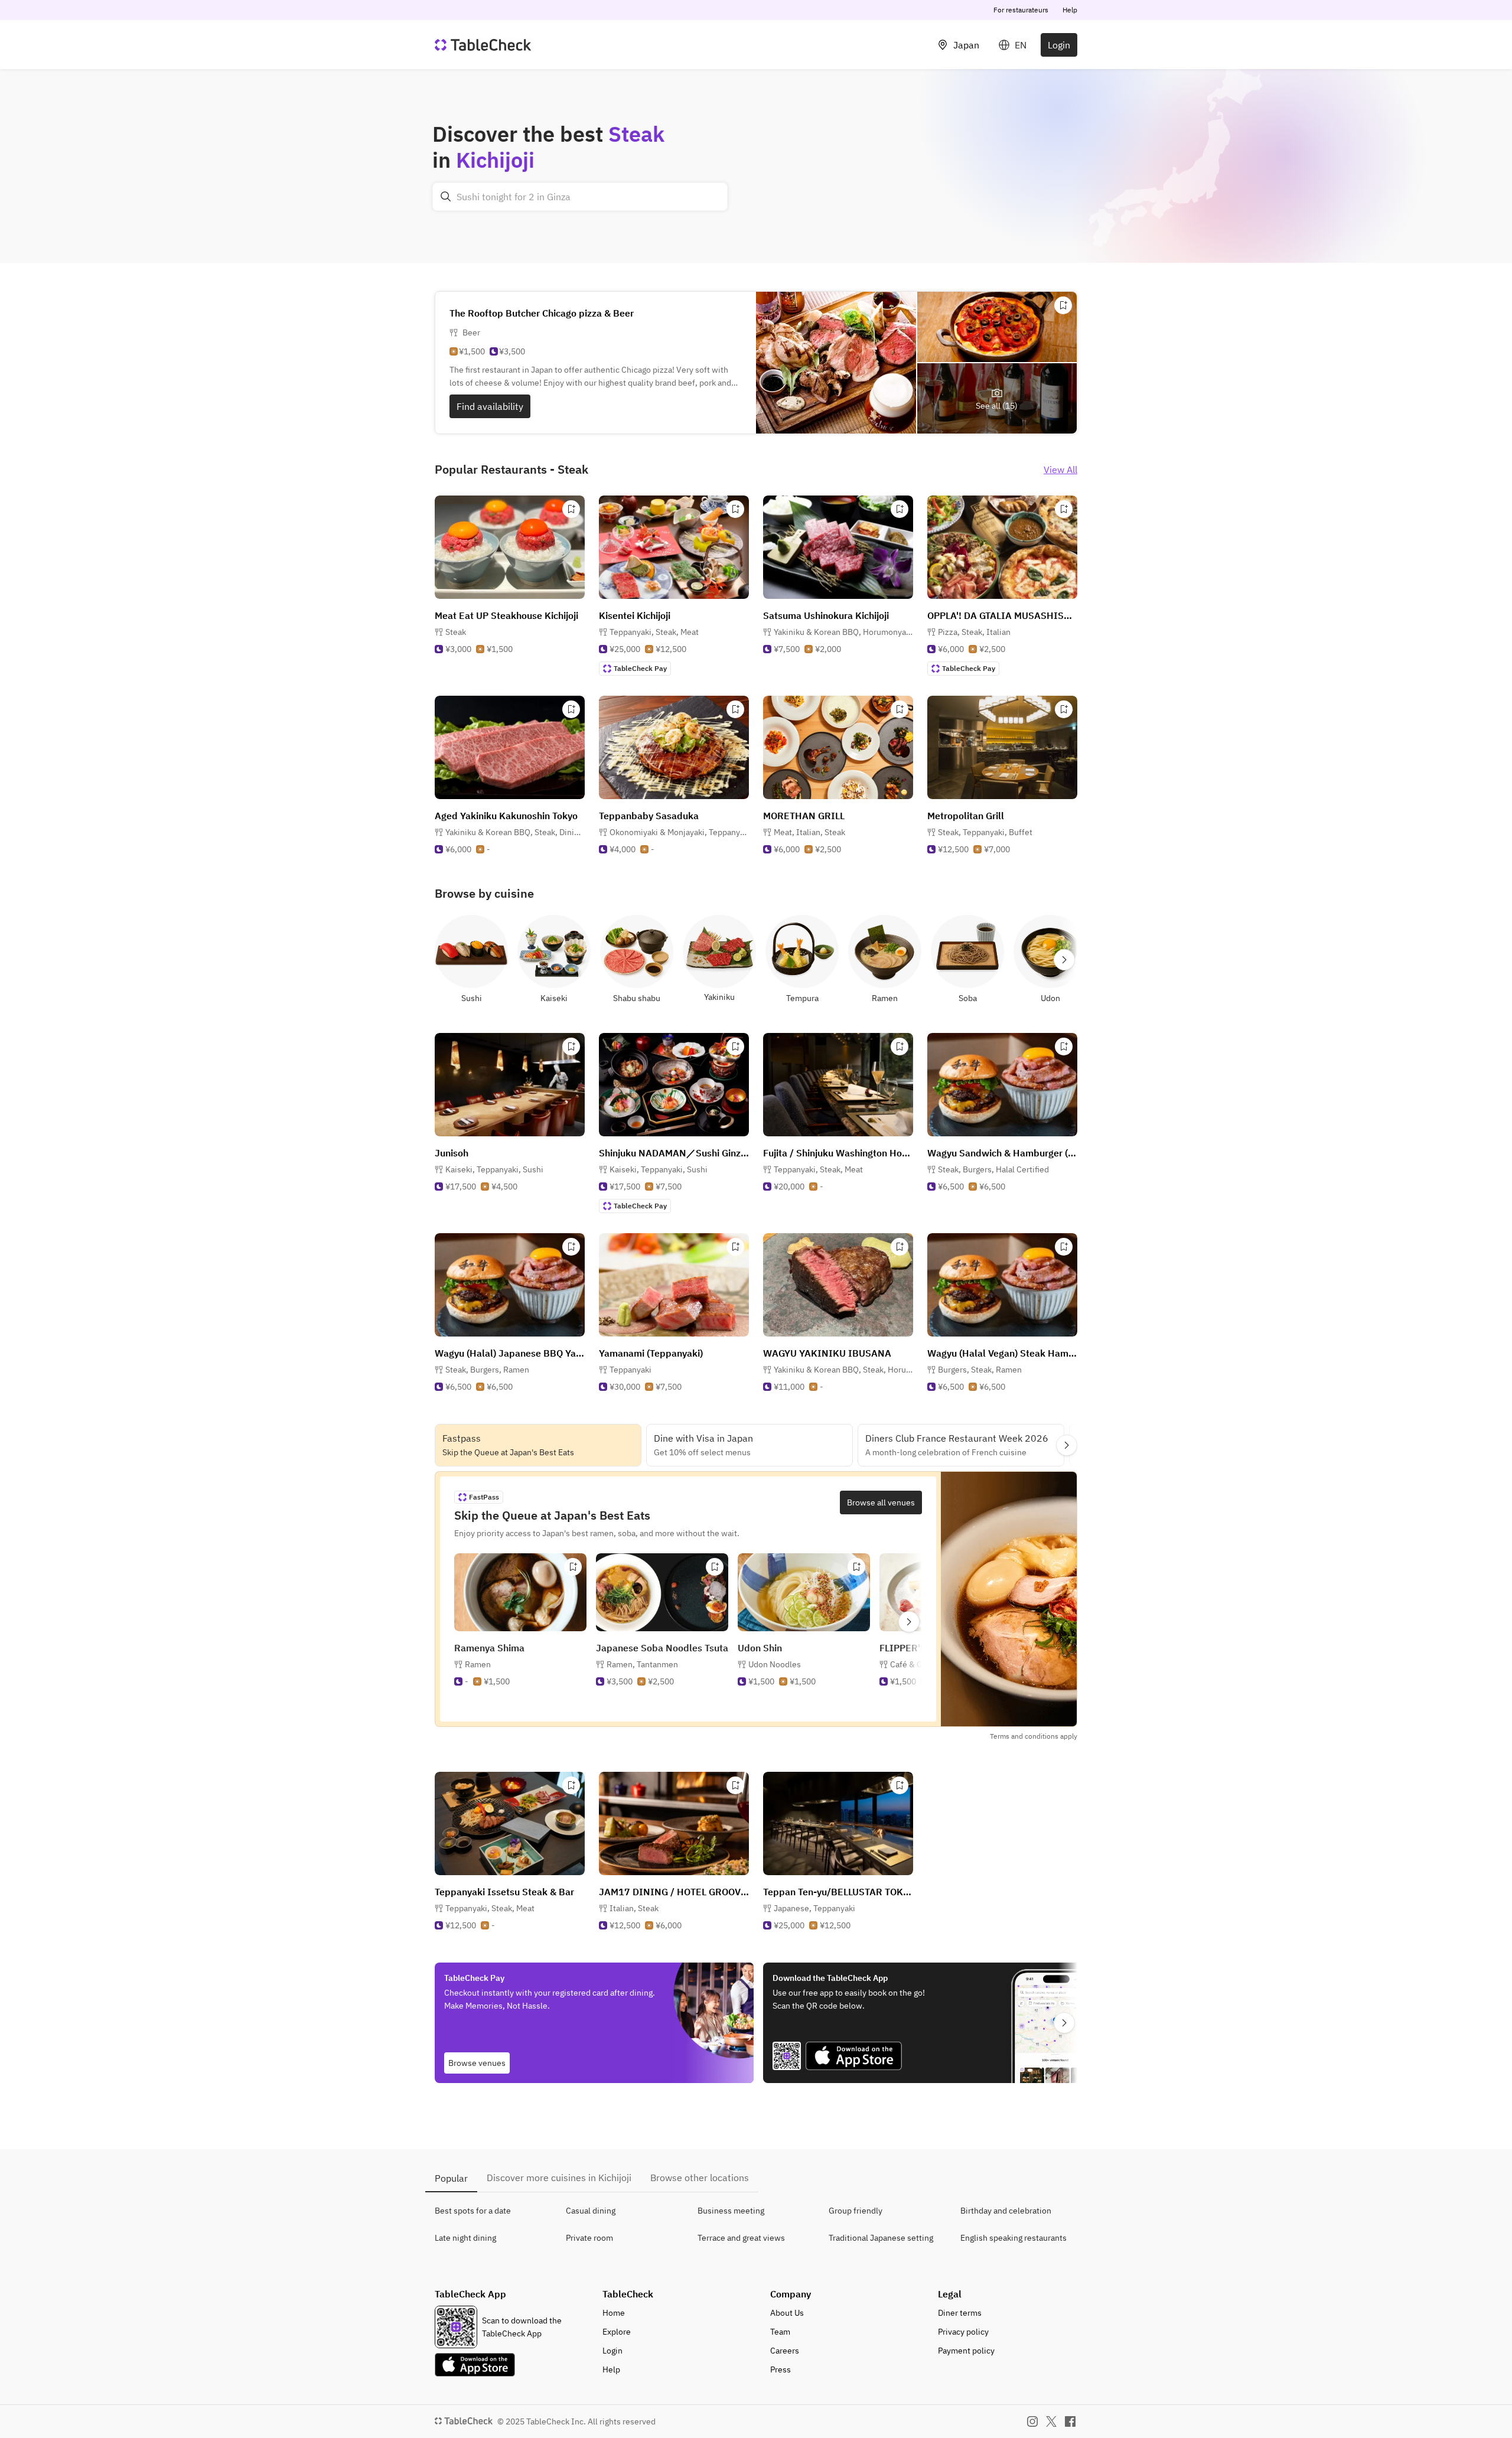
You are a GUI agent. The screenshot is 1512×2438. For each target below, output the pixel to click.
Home (614, 2313)
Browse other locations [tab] (700, 2178)
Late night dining (465, 2238)
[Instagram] (1032, 2421)
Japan (966, 45)
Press (781, 2369)
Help (1070, 10)
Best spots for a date (473, 2211)
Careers (785, 2351)
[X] (1051, 2421)
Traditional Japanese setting (881, 2238)
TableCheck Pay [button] (640, 668)
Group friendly (856, 2211)
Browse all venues (881, 1502)
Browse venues (477, 2063)
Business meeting (731, 2211)
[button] (654, 632)
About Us (787, 2313)
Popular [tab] (451, 2178)
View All (1060, 470)
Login (1059, 45)
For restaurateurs (1021, 10)
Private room (589, 2238)
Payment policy (966, 2351)
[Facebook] (1070, 2421)
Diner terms (960, 2313)
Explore (617, 2332)
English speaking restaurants (1014, 2238)
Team (780, 2332)
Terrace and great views (741, 2238)
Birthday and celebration (1006, 2211)
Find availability (490, 406)
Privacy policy (963, 2332)
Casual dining (591, 2211)
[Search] (446, 197)
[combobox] (580, 197)
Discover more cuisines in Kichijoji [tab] (559, 2178)
